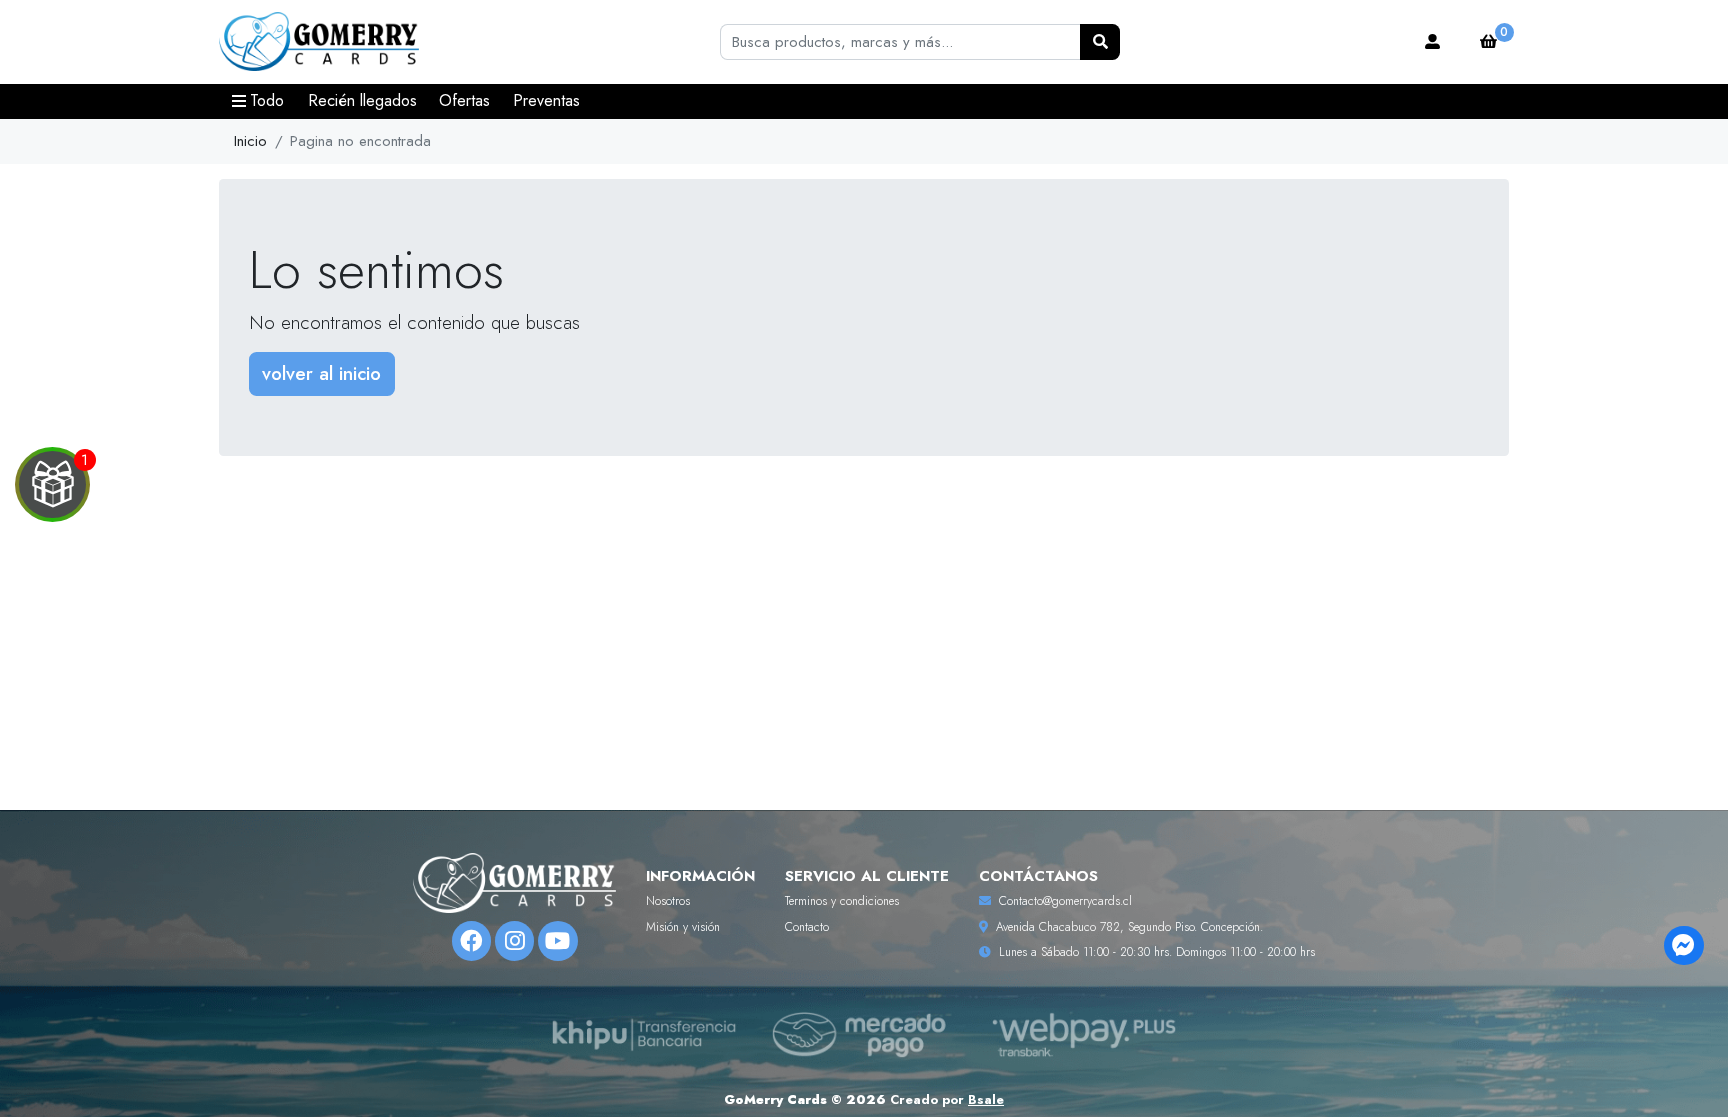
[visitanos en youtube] (557, 940)
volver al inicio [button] (321, 373)
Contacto (807, 927)
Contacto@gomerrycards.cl (1065, 901)
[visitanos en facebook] (471, 940)
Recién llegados (362, 100)
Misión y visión (683, 927)
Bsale (986, 1099)
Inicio (250, 141)
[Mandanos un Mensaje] (1683, 945)
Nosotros (668, 901)
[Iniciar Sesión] (1433, 42)
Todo (267, 100)
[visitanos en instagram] (514, 940)
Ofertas (464, 100)
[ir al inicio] (514, 883)
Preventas (546, 100)
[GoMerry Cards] (319, 42)
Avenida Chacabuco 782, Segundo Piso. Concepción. (1129, 927)
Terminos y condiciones (842, 901)
